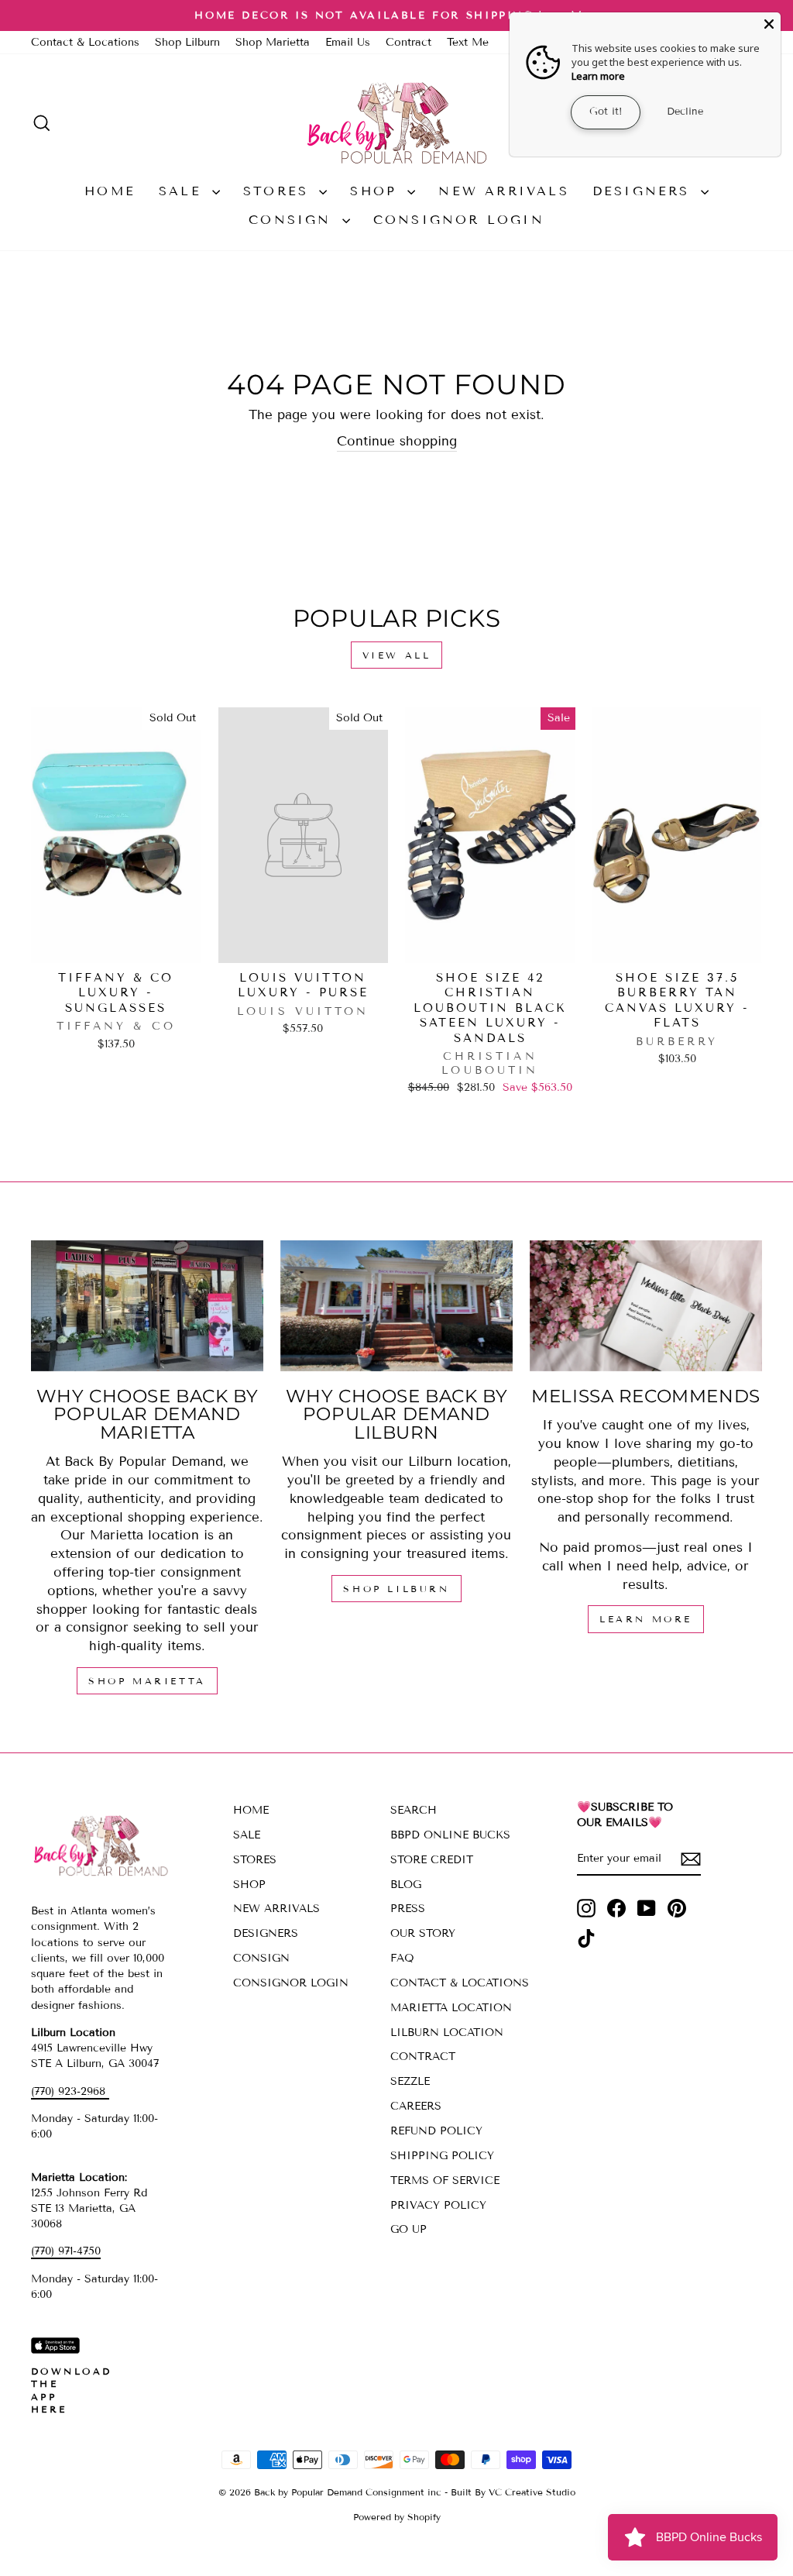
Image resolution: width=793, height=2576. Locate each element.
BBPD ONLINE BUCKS (450, 1835)
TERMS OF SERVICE (445, 2180)
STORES (279, 191)
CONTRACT (423, 2057)
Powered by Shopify (397, 2517)
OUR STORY (423, 1933)
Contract (409, 42)
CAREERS (416, 2106)
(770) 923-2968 (70, 2091)
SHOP (377, 191)
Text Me (468, 42)
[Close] (769, 24)
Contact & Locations (85, 42)
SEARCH (414, 1810)
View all (397, 655)
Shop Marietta (273, 42)
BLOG (406, 1885)
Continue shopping (397, 441)
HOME (110, 191)
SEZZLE (410, 2081)
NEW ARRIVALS (503, 191)
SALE (184, 191)
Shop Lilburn (187, 42)
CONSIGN (294, 220)
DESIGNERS (645, 191)
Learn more (598, 76)
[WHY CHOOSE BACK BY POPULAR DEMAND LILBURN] (396, 1306)
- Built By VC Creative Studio (510, 2492)
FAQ (402, 1958)
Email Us (348, 42)
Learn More (646, 1619)
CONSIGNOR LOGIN (459, 220)
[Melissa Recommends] (646, 1306)
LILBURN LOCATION (447, 2033)
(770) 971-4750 (66, 2251)
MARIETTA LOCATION (451, 2008)
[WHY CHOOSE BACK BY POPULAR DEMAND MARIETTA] (147, 1306)
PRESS (408, 1909)
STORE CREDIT (432, 1860)
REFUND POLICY (436, 2131)
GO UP (409, 2229)
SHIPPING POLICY (442, 2156)
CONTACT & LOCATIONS (460, 1983)
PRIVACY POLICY (438, 2205)
